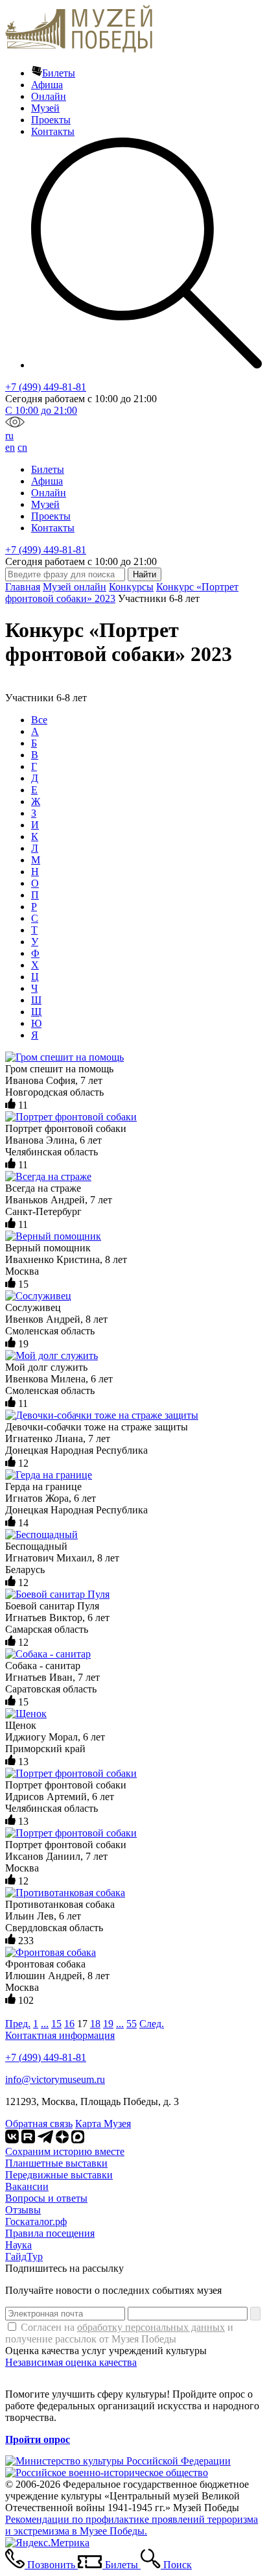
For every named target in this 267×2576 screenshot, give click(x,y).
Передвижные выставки (59, 2175)
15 (56, 2024)
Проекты (51, 120)
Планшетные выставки (56, 2163)
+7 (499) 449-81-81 (46, 387)
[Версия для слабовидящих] (15, 424)
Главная (23, 587)
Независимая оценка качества (71, 2362)
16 (69, 2024)
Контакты (53, 131)
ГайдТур (24, 2257)
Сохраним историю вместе (65, 2151)
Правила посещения (50, 2233)
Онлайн (49, 96)
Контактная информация (60, 2035)
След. (152, 2024)
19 (108, 2024)
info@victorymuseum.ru (55, 2079)
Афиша (47, 85)
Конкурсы (131, 587)
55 (132, 2024)
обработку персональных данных (151, 2327)
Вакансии (27, 2186)
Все (39, 720)
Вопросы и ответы (46, 2198)
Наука (18, 2245)
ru (9, 436)
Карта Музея (103, 2124)
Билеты (59, 73)
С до (41, 410)
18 (95, 2024)
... (45, 2024)
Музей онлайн (75, 587)
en (10, 447)
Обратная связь (39, 2124)
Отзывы (23, 2210)
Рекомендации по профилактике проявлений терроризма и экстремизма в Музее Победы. (132, 2525)
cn (22, 447)
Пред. (18, 2024)
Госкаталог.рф (36, 2221)
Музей (45, 108)
